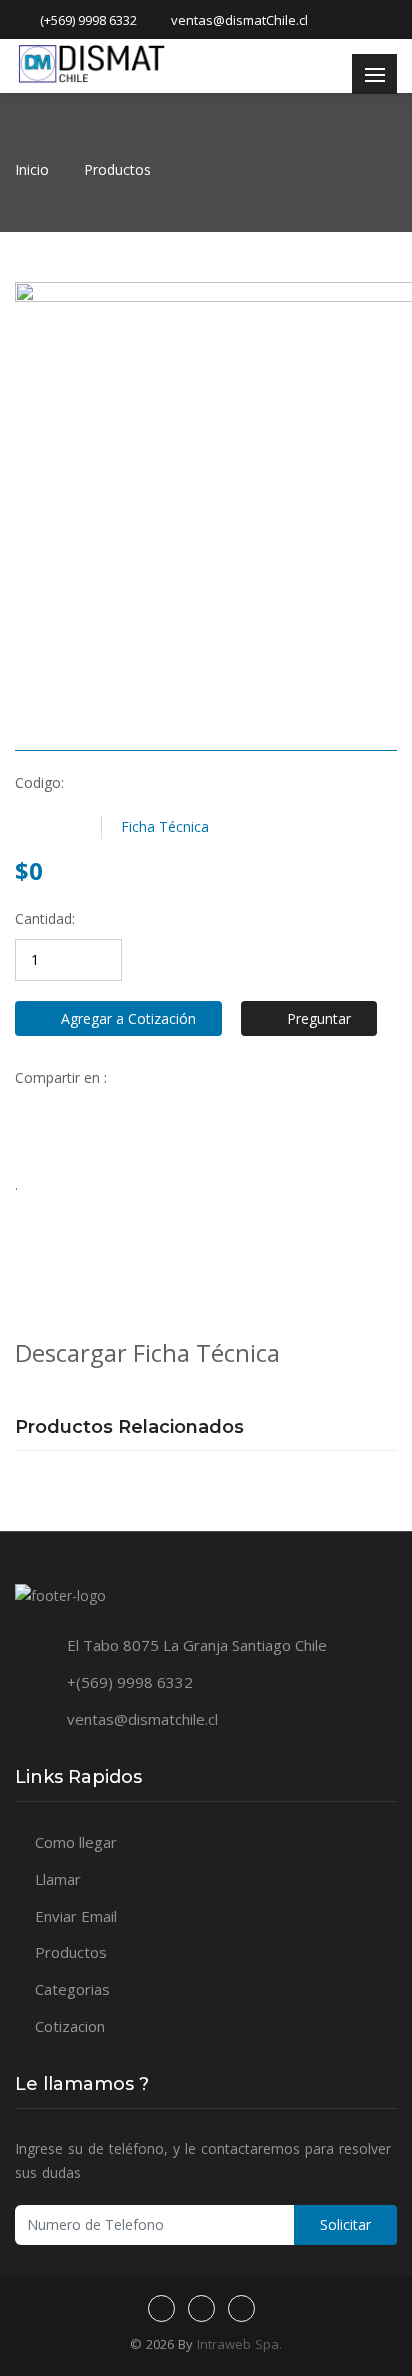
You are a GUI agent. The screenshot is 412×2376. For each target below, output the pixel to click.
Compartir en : (61, 1077)
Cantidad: (45, 918)
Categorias (72, 1989)
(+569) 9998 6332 (88, 20)
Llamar (58, 1879)
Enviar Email (76, 1916)
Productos (117, 169)
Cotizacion (70, 2026)
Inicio (32, 169)
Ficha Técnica (165, 826)
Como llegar (76, 1842)
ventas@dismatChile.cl (239, 20)
